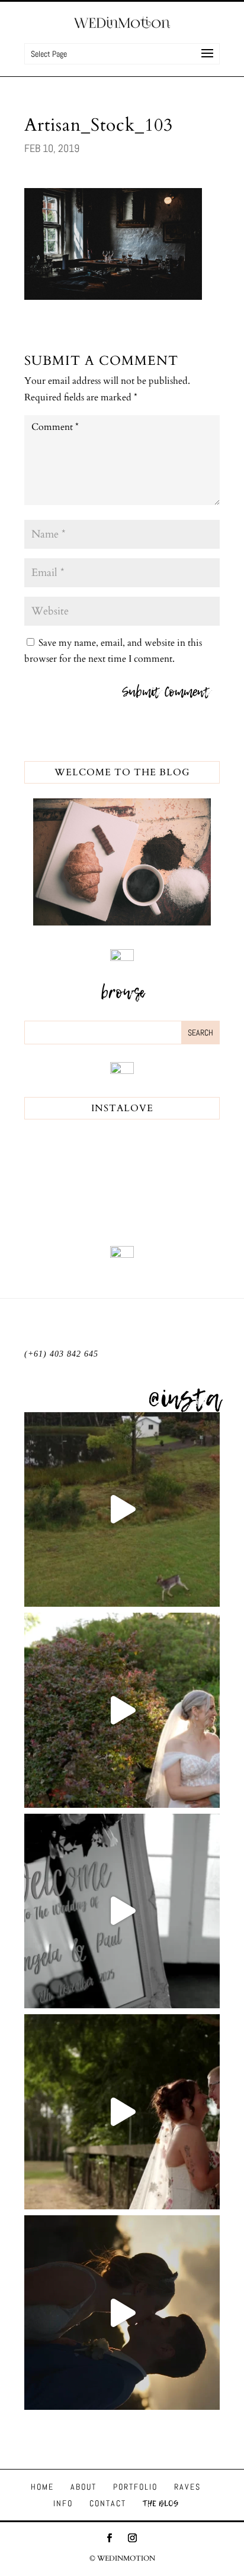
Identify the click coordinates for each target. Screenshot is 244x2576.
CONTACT (108, 2503)
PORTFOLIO (135, 2487)
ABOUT (84, 2487)
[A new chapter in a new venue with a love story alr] (122, 1710)
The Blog (160, 2503)
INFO (63, 2503)
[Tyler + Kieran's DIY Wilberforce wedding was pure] (122, 2112)
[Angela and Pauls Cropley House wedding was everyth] (122, 1911)
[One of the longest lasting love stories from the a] (122, 2313)
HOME (42, 2487)
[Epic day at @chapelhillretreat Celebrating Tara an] (122, 1510)
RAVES (187, 2487)
